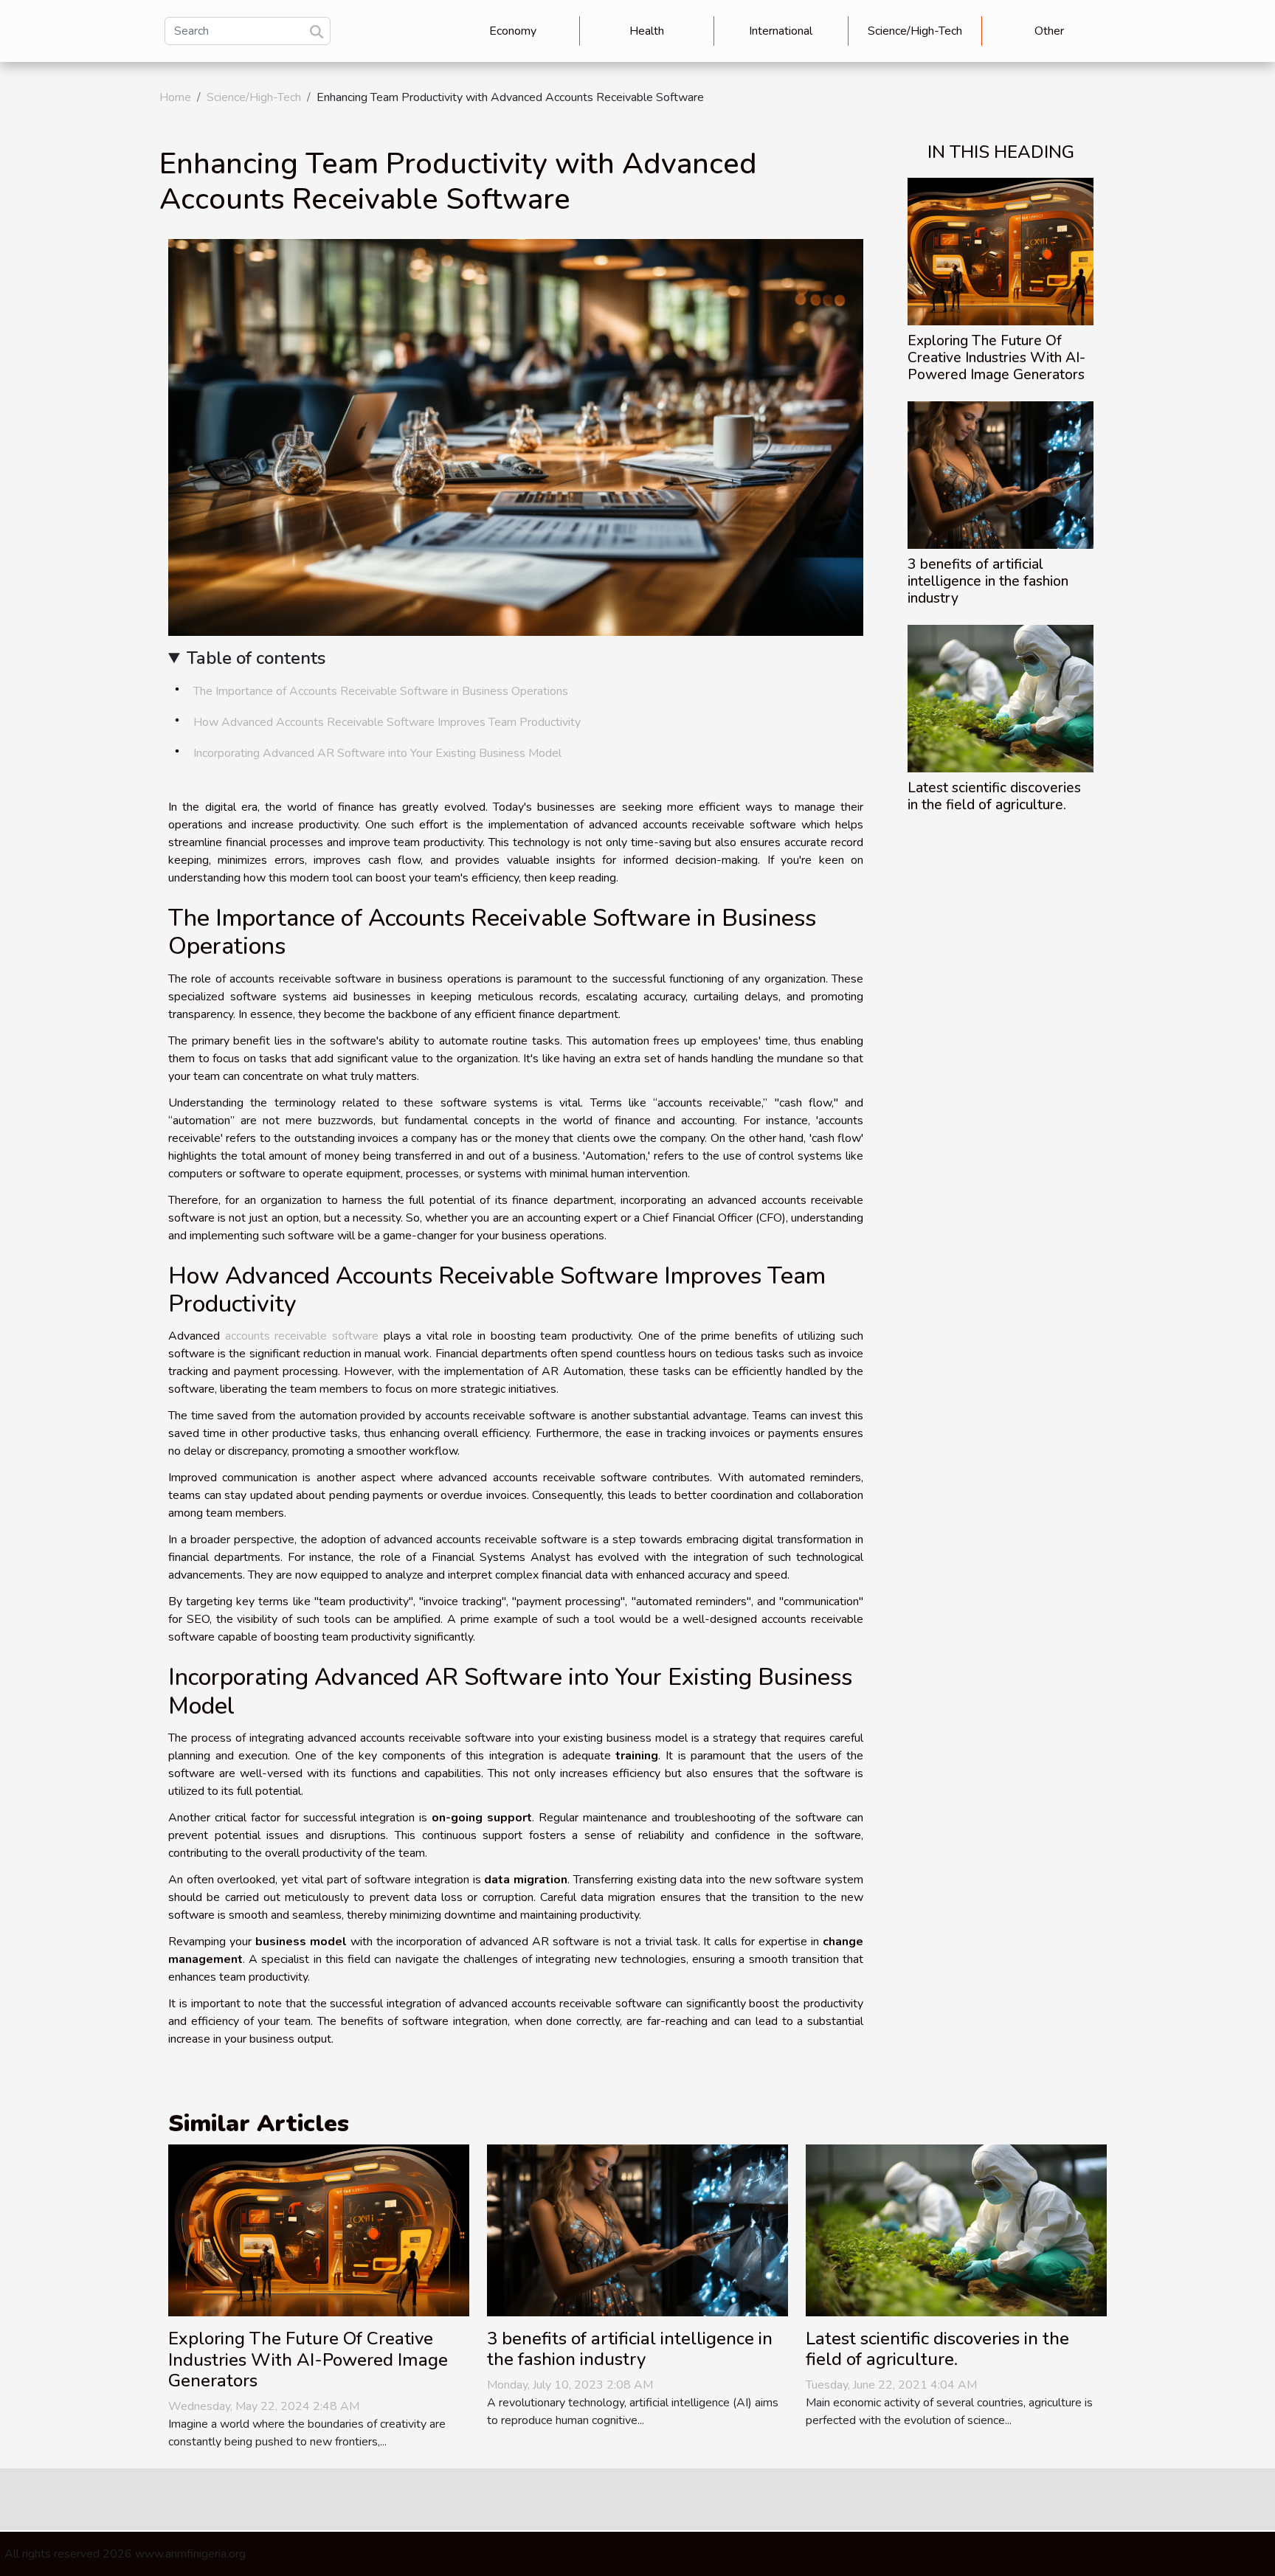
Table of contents (256, 658)
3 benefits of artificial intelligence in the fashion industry (988, 581)
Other (1049, 31)
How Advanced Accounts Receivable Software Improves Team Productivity (387, 722)
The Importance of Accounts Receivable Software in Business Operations (381, 691)
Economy (513, 31)
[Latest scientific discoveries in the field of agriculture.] (1001, 698)
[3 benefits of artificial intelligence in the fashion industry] (1001, 474)
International (781, 31)
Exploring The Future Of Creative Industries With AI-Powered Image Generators (996, 358)
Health (647, 31)
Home (175, 97)
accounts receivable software (302, 1336)
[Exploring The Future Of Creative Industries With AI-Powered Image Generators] (1001, 251)
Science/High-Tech (915, 31)
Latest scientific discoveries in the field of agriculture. (994, 796)
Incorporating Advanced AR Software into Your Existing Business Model (377, 753)
